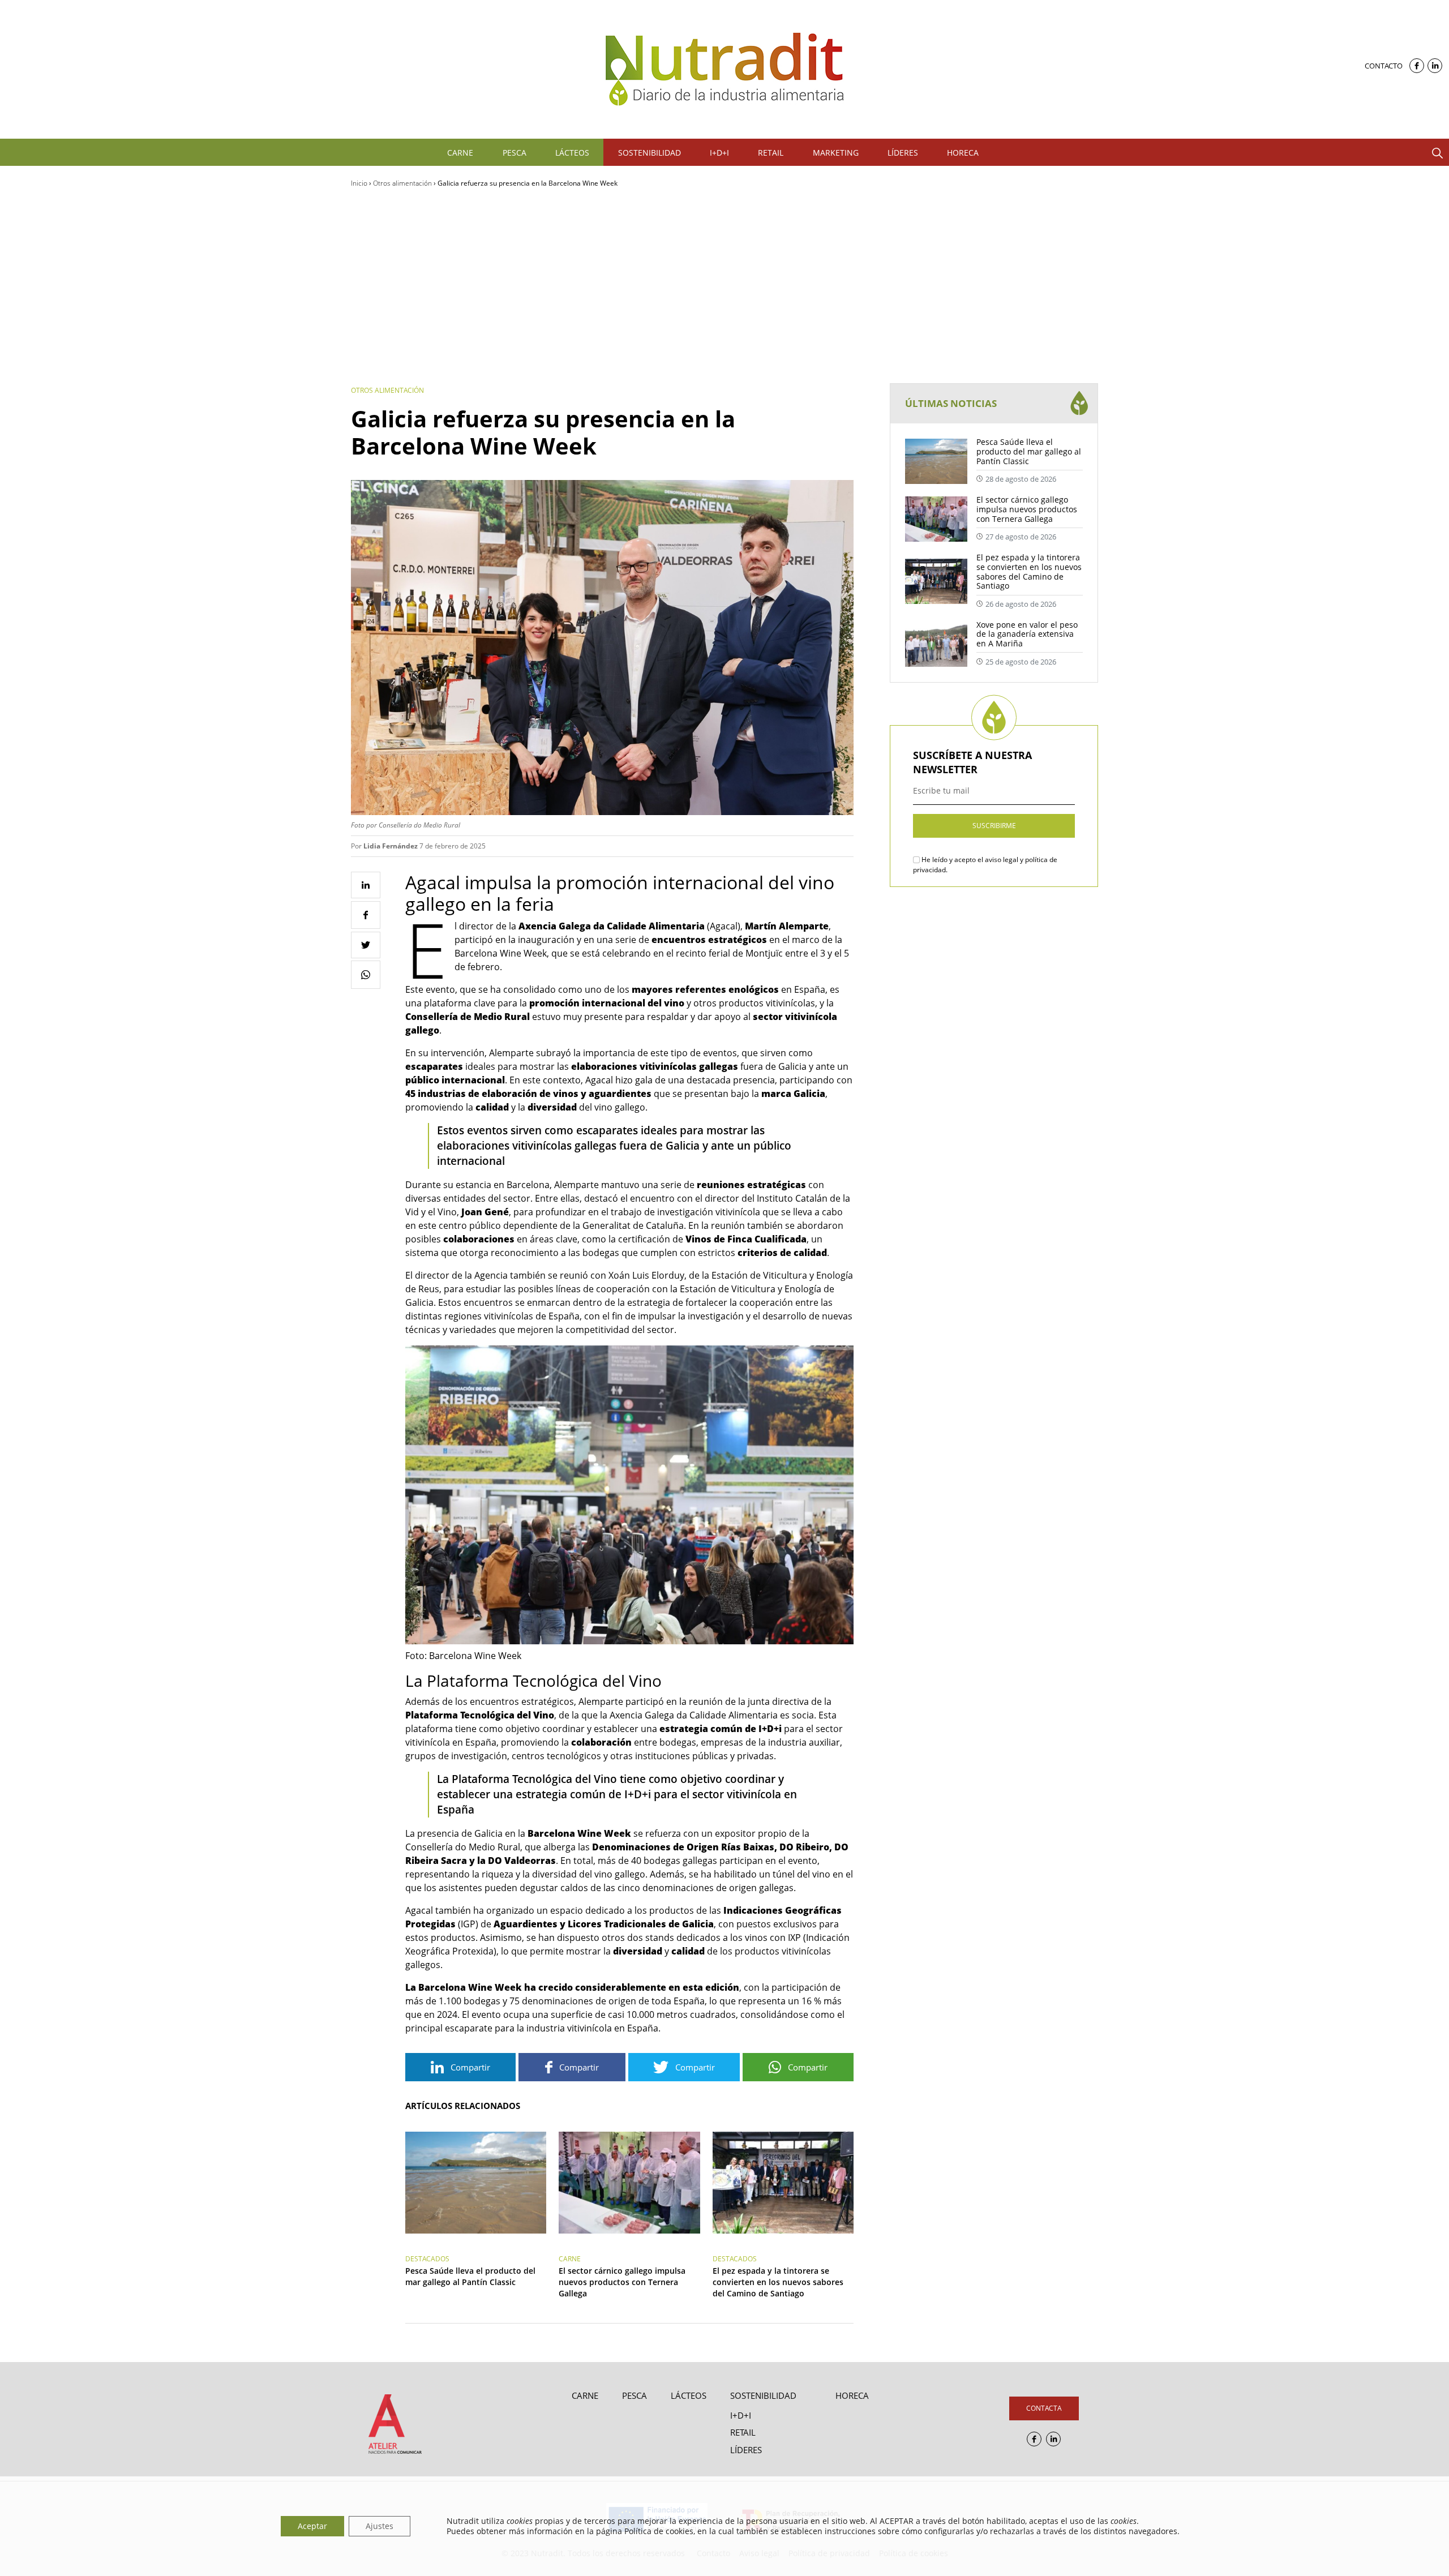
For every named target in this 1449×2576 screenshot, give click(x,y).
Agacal (724, 926)
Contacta (1044, 2408)
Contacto (1384, 66)
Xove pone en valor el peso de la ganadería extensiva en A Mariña (1027, 634)
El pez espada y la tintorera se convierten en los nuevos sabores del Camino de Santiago (778, 2282)
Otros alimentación (402, 183)
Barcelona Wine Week (501, 953)
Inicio (359, 183)
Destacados (427, 2259)
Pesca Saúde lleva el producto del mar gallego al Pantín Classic (470, 2276)
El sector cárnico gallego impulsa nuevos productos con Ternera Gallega (622, 2282)
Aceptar (312, 2526)
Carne (570, 2259)
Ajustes (380, 2526)
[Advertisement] (724, 286)
